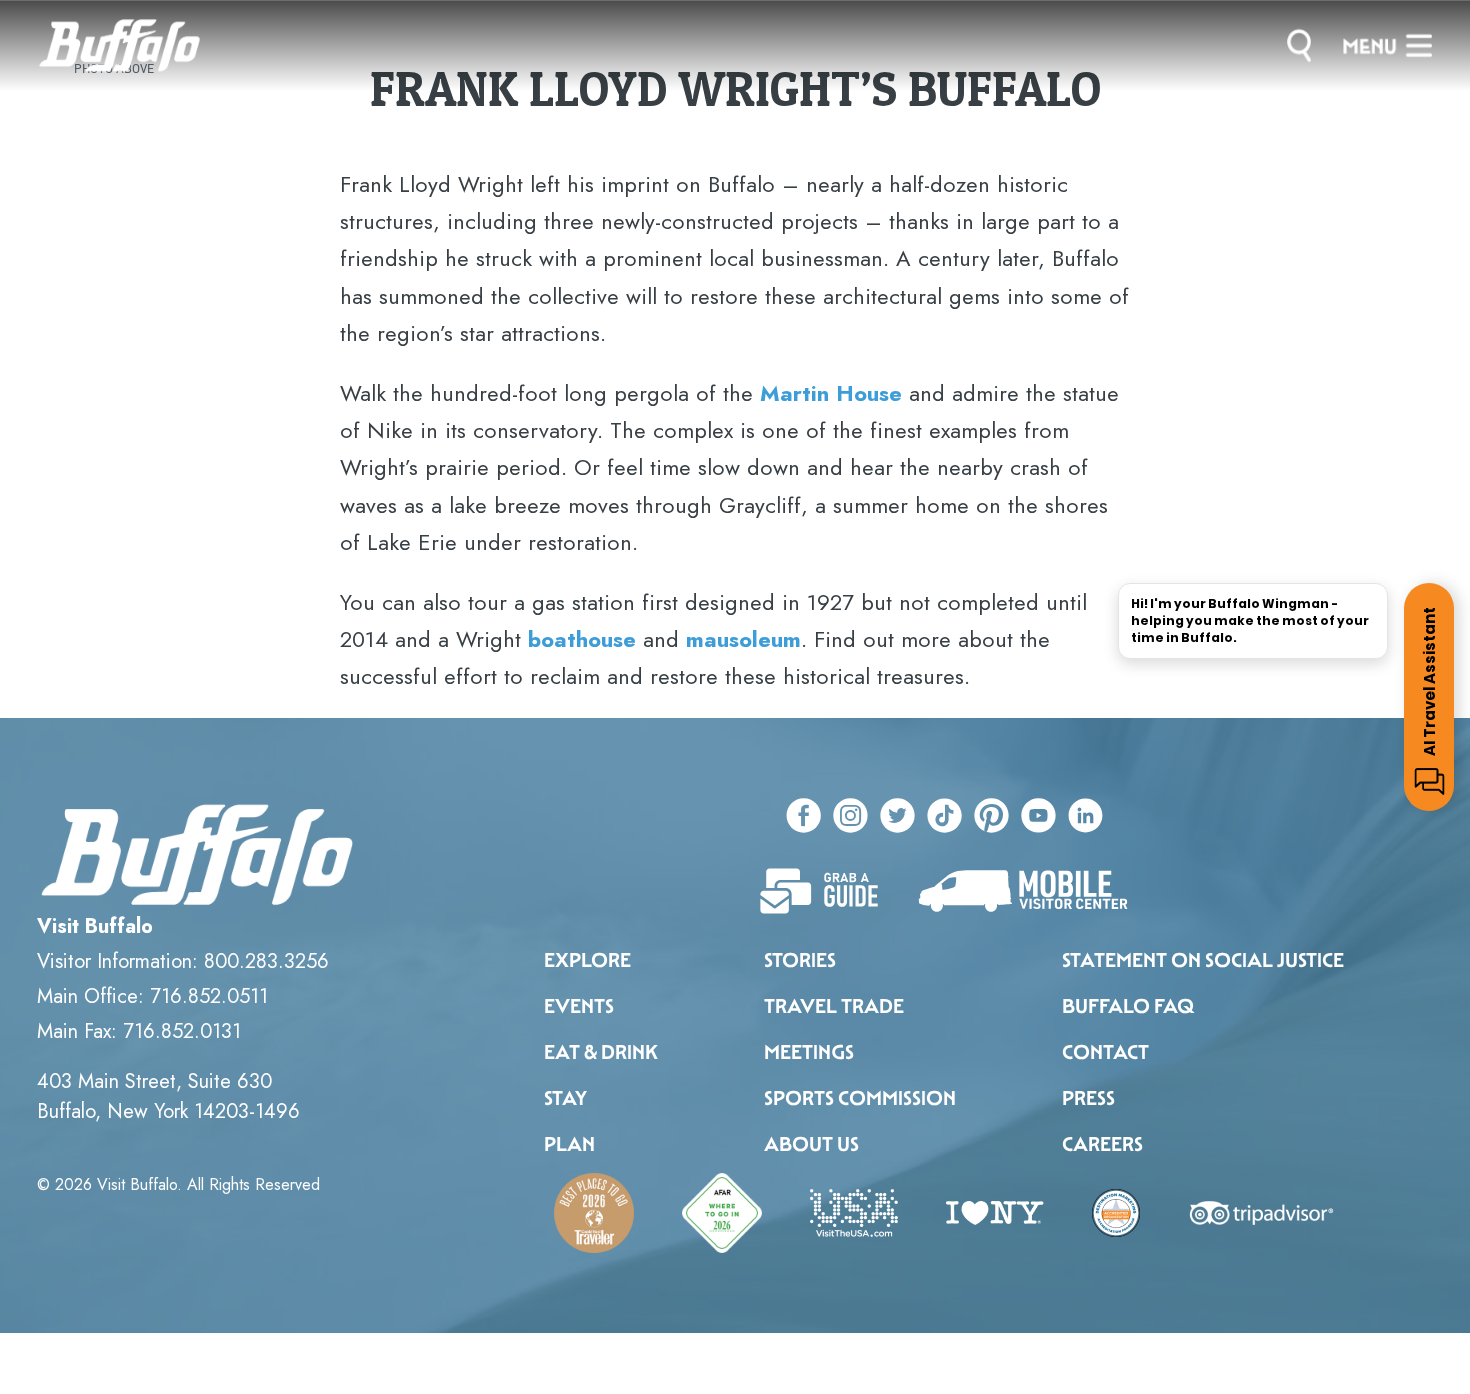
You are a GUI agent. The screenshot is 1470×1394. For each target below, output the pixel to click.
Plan (569, 1144)
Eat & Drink (601, 1052)
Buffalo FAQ (1128, 1006)
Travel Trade (834, 1006)
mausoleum (743, 639)
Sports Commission (860, 1098)
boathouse (582, 639)
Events (579, 1006)
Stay (565, 1098)
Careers (1102, 1144)
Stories (800, 960)
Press (1088, 1098)
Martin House (831, 393)
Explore (587, 960)
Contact (1105, 1052)
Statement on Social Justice (1203, 960)
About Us (811, 1144)
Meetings (809, 1052)
